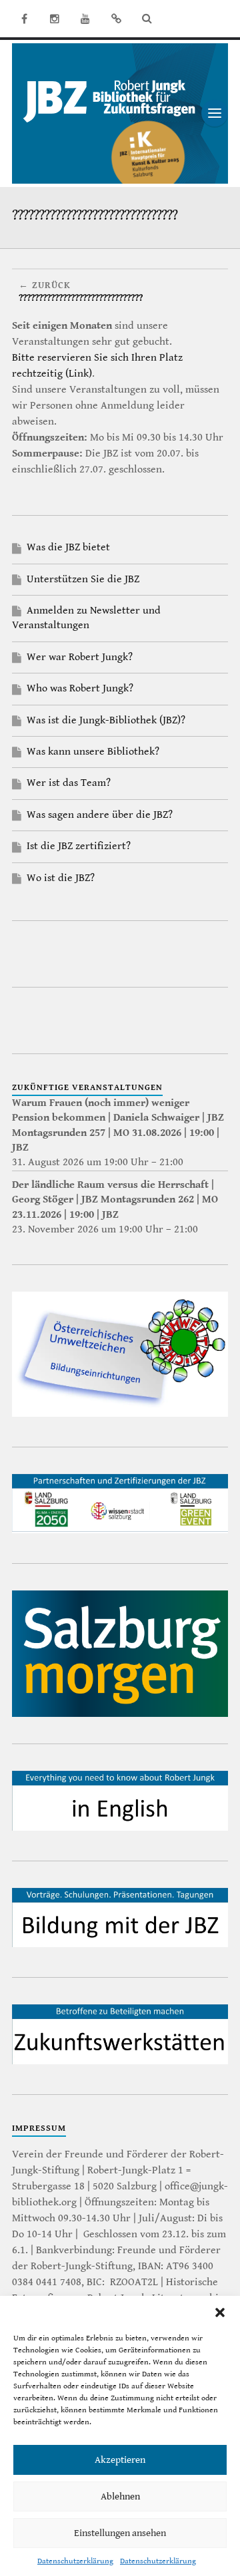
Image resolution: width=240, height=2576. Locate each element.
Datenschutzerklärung (75, 2561)
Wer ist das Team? (69, 783)
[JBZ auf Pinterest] (116, 19)
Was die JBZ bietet (68, 547)
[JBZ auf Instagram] (55, 19)
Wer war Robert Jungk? (80, 657)
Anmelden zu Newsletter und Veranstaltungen (86, 618)
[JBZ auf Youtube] (85, 19)
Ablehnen (120, 2496)
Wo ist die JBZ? (61, 878)
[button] (220, 2312)
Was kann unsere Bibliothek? (93, 752)
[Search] (147, 19)
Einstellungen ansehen (120, 2533)
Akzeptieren (120, 2460)
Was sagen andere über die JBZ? (100, 815)
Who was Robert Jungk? (80, 688)
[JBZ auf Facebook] (24, 19)
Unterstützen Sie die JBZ (83, 579)
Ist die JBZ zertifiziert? (79, 846)
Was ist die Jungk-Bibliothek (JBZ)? (106, 720)
